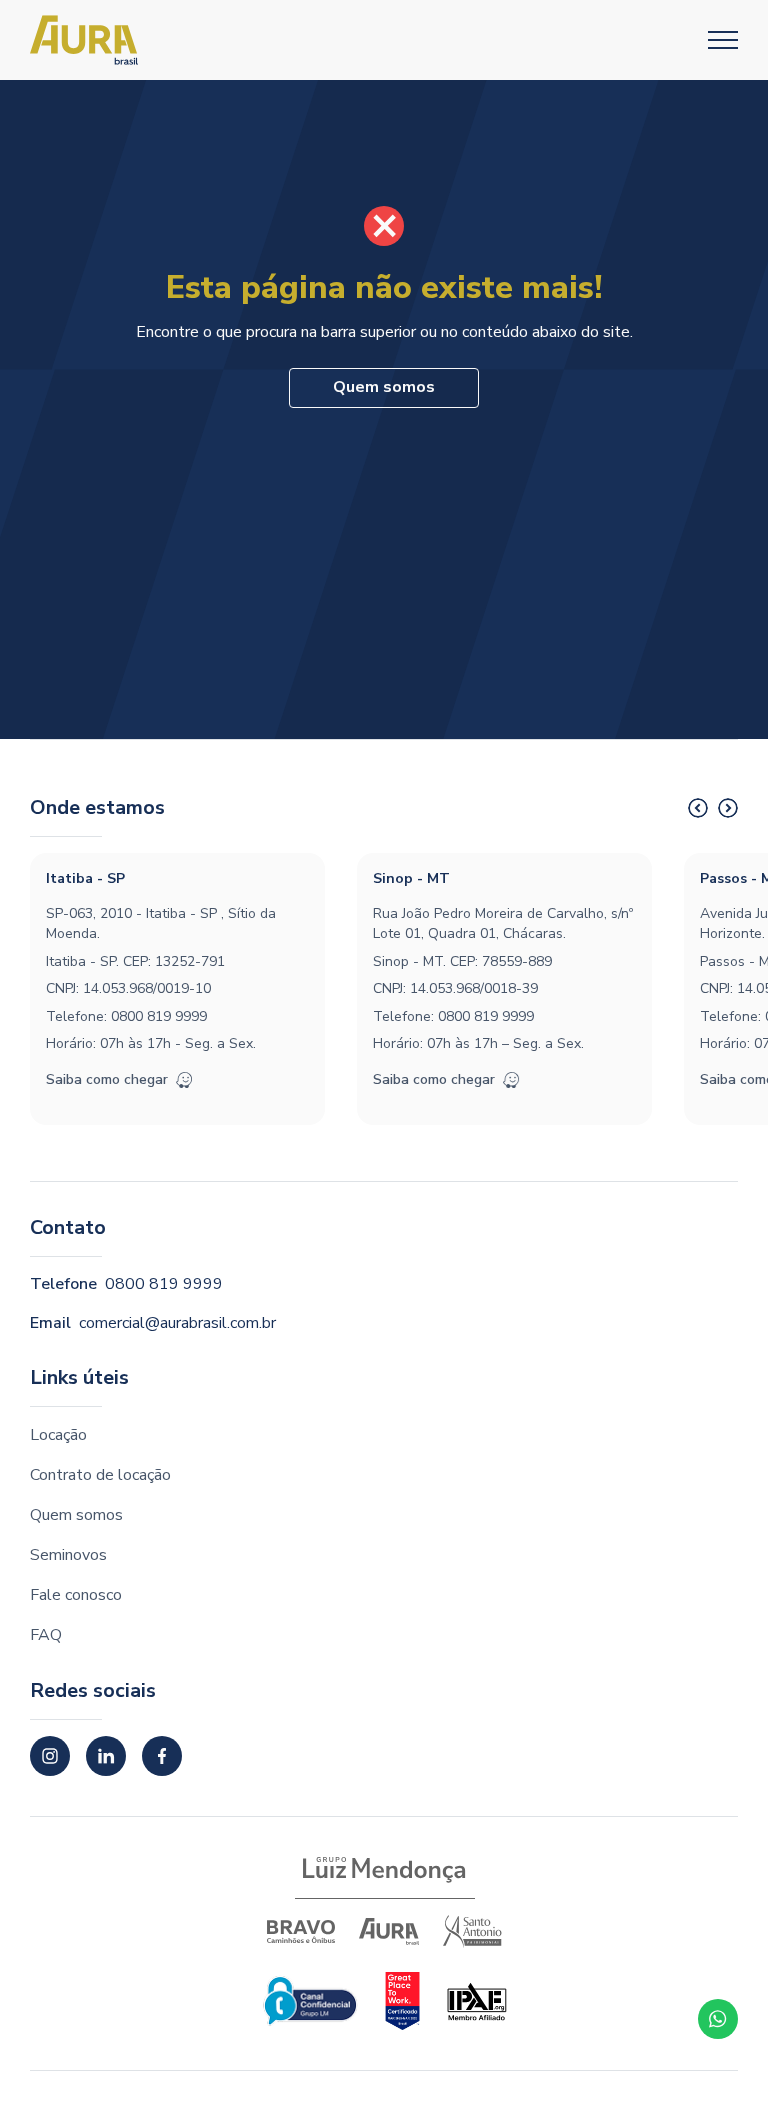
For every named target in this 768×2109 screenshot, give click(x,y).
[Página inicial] (84, 40)
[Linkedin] (106, 1756)
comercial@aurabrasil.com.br (177, 1323)
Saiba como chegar (107, 1079)
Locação (58, 1435)
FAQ (46, 1635)
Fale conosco (76, 1595)
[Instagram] (50, 1756)
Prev (698, 808)
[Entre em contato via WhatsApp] (718, 2019)
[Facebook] (162, 1756)
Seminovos (68, 1555)
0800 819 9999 (159, 1016)
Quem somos (384, 387)
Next (728, 808)
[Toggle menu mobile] (723, 40)
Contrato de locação (100, 1475)
